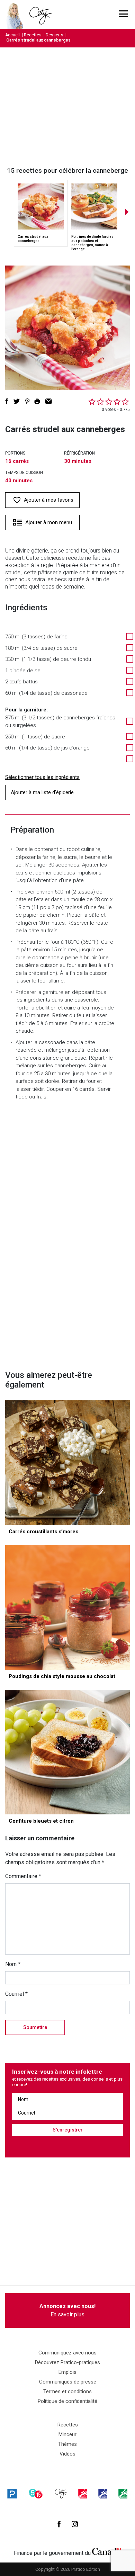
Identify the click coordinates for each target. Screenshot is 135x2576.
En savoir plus (67, 2310)
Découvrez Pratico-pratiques (67, 2362)
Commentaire (23, 1876)
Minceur (67, 2434)
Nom (13, 1964)
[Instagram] (75, 2524)
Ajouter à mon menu (49, 522)
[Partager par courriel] (49, 401)
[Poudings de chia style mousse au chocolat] (67, 1607)
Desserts (55, 35)
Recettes (33, 35)
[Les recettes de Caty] (16, 15)
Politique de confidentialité (67, 2401)
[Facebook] (59, 2524)
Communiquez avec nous (67, 2353)
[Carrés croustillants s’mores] (67, 1463)
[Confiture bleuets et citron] (67, 1752)
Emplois (67, 2372)
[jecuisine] (83, 2493)
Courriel (16, 1994)
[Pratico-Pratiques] (12, 2493)
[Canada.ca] (107, 2551)
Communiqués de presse (68, 2382)
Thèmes (67, 2444)
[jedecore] (103, 2493)
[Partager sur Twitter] (17, 401)
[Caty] (61, 2493)
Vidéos (67, 2454)
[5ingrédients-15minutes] (36, 2493)
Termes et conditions (67, 2391)
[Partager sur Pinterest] (27, 401)
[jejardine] (123, 2493)
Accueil (12, 35)
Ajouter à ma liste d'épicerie (42, 792)
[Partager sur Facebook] (7, 401)
